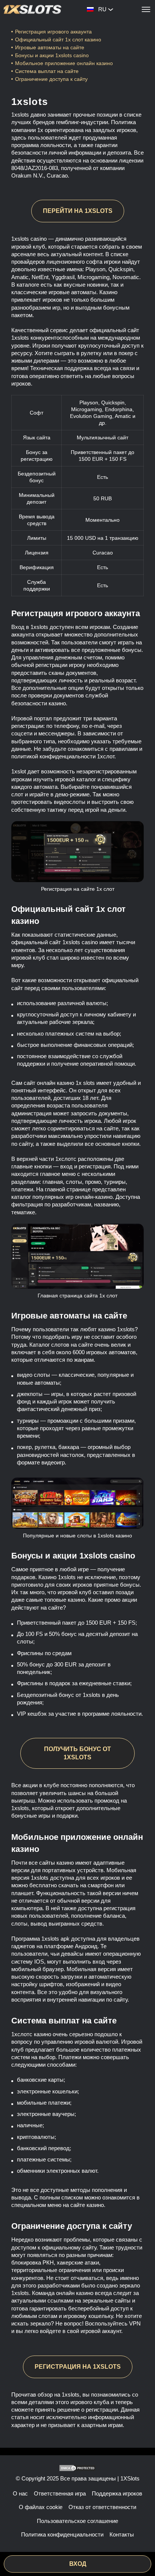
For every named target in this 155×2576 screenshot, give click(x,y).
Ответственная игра (60, 2493)
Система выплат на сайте (47, 71)
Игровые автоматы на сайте (50, 47)
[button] (142, 2548)
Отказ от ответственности (102, 2507)
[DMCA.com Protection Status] (77, 2468)
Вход (78, 2564)
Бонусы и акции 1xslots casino (52, 55)
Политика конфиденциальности (62, 2534)
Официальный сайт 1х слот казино (58, 39)
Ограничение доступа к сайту (51, 79)
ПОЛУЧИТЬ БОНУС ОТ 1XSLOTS (77, 1753)
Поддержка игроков (117, 2493)
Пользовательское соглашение (77, 2521)
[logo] (33, 9)
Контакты (122, 2534)
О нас (20, 2493)
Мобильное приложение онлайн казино (65, 63)
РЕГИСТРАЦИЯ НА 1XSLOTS (78, 2367)
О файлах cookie (41, 2507)
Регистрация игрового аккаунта (53, 32)
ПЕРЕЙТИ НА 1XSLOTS (78, 211)
